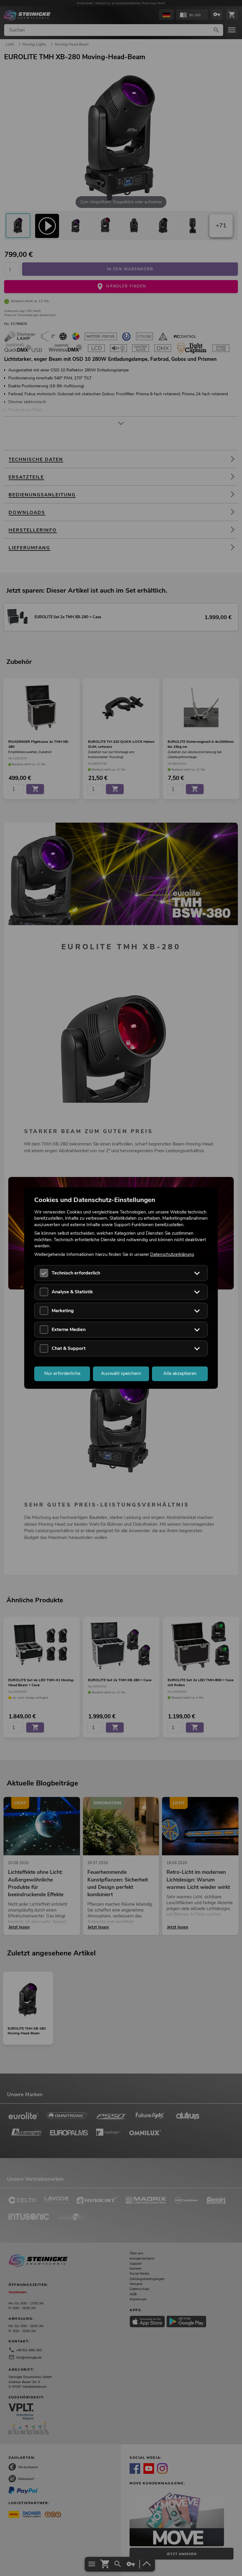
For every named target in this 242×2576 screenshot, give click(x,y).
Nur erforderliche (62, 1373)
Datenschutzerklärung (172, 1254)
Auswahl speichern (121, 1373)
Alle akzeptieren (180, 1373)
